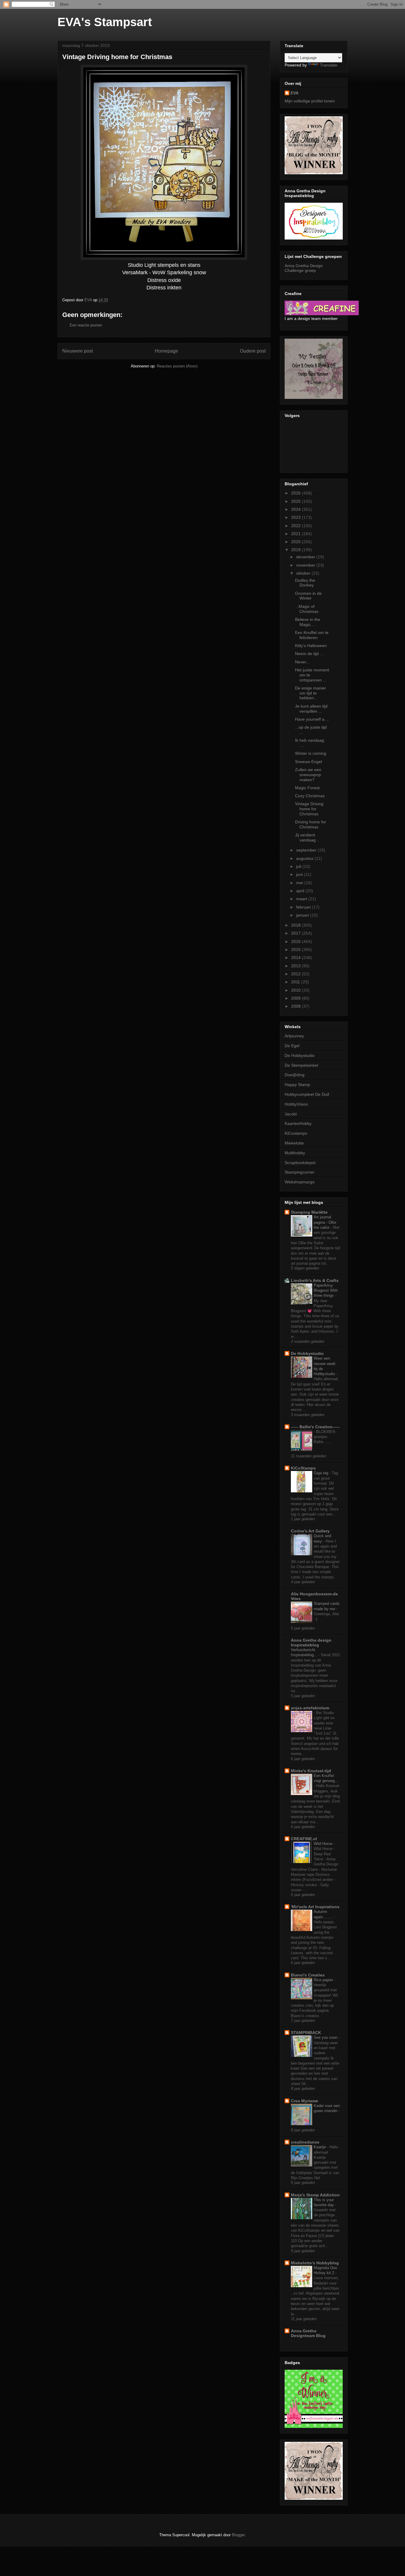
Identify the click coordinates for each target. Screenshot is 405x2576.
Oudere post (253, 351)
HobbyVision (296, 1104)
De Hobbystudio (300, 1055)
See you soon (326, 2037)
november (306, 565)
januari (303, 915)
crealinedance (305, 2142)
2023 (296, 517)
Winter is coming (311, 753)
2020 (296, 542)
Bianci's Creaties (308, 1975)
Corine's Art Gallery (310, 1531)
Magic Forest (307, 788)
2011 (296, 982)
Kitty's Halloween (311, 646)
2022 (296, 526)
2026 (296, 493)
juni (300, 874)
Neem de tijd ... (309, 654)
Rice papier (324, 1980)
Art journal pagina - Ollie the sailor (325, 1222)
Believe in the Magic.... (308, 622)
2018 (296, 925)
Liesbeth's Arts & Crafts (315, 1280)
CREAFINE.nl (304, 1839)
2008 (296, 1006)
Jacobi (291, 1114)
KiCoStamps (303, 1468)
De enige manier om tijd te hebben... (311, 693)
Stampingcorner (300, 1172)
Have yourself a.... (312, 719)
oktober (304, 573)
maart (302, 899)
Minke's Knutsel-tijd (311, 1771)
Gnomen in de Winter (308, 596)
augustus (305, 858)
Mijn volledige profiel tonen (310, 101)
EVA (295, 93)
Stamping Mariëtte (309, 1212)
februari (304, 907)
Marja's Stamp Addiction (315, 2195)
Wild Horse (324, 1844)
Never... (302, 662)
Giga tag (322, 1473)
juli (299, 866)
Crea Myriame (304, 2101)
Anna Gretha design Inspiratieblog (311, 1643)
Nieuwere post (78, 351)
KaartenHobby (298, 1123)
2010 (296, 990)
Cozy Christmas (310, 796)
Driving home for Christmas (311, 824)
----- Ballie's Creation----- (315, 1427)
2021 (296, 534)
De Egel (292, 1046)
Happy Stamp (297, 1085)
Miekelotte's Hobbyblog (315, 2263)
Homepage (166, 351)
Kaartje (320, 2147)
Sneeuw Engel (308, 762)
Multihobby (295, 1153)
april (301, 891)
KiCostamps (296, 1133)
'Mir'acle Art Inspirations (315, 1907)
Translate (329, 65)
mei (300, 883)
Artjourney (294, 1036)
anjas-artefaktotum (310, 1708)
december (306, 557)
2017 (296, 933)
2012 (296, 974)
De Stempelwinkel (301, 1065)
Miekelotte (294, 1143)
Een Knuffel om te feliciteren (312, 635)
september (307, 850)
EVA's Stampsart (105, 22)
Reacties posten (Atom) (177, 366)
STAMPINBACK (306, 2033)
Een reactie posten (86, 325)
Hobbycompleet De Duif (307, 1094)
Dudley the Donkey (305, 583)
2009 (296, 998)
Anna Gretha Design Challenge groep (304, 268)
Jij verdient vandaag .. (307, 837)
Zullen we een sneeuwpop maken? (308, 775)
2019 (296, 550)
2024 (296, 509)
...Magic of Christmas (307, 609)
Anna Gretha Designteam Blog (308, 2333)
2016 (296, 941)
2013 (296, 966)
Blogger (238, 2535)
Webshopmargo (300, 1182)
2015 (296, 949)
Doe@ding (295, 1075)
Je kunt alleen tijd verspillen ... (311, 709)
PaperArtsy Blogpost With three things (326, 1291)
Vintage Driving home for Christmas (309, 809)
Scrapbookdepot (300, 1163)
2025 (296, 501)
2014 (296, 958)
